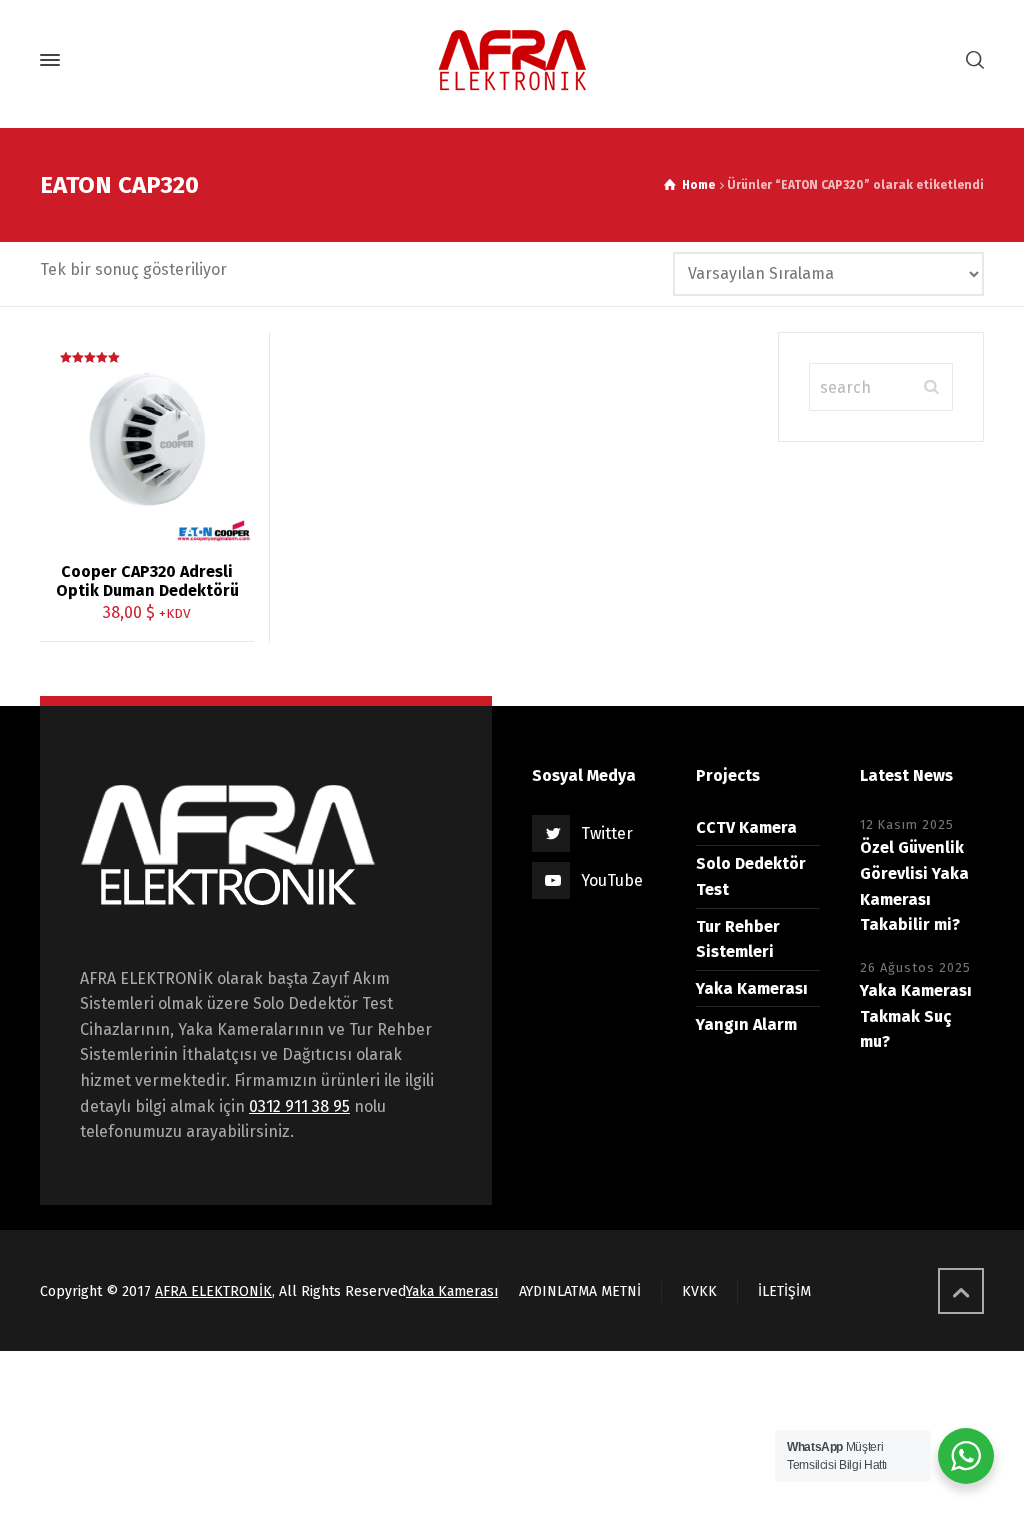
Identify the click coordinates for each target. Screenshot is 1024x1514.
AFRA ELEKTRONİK (213, 1291)
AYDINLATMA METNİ (580, 1291)
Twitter (607, 833)
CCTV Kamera (746, 827)
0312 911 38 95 (299, 1106)
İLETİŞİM (784, 1291)
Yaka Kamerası (752, 988)
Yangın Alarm (746, 1024)
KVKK (699, 1291)
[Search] (971, 60)
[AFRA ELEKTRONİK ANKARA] (512, 60)
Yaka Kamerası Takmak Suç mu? (916, 1016)
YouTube (612, 880)
